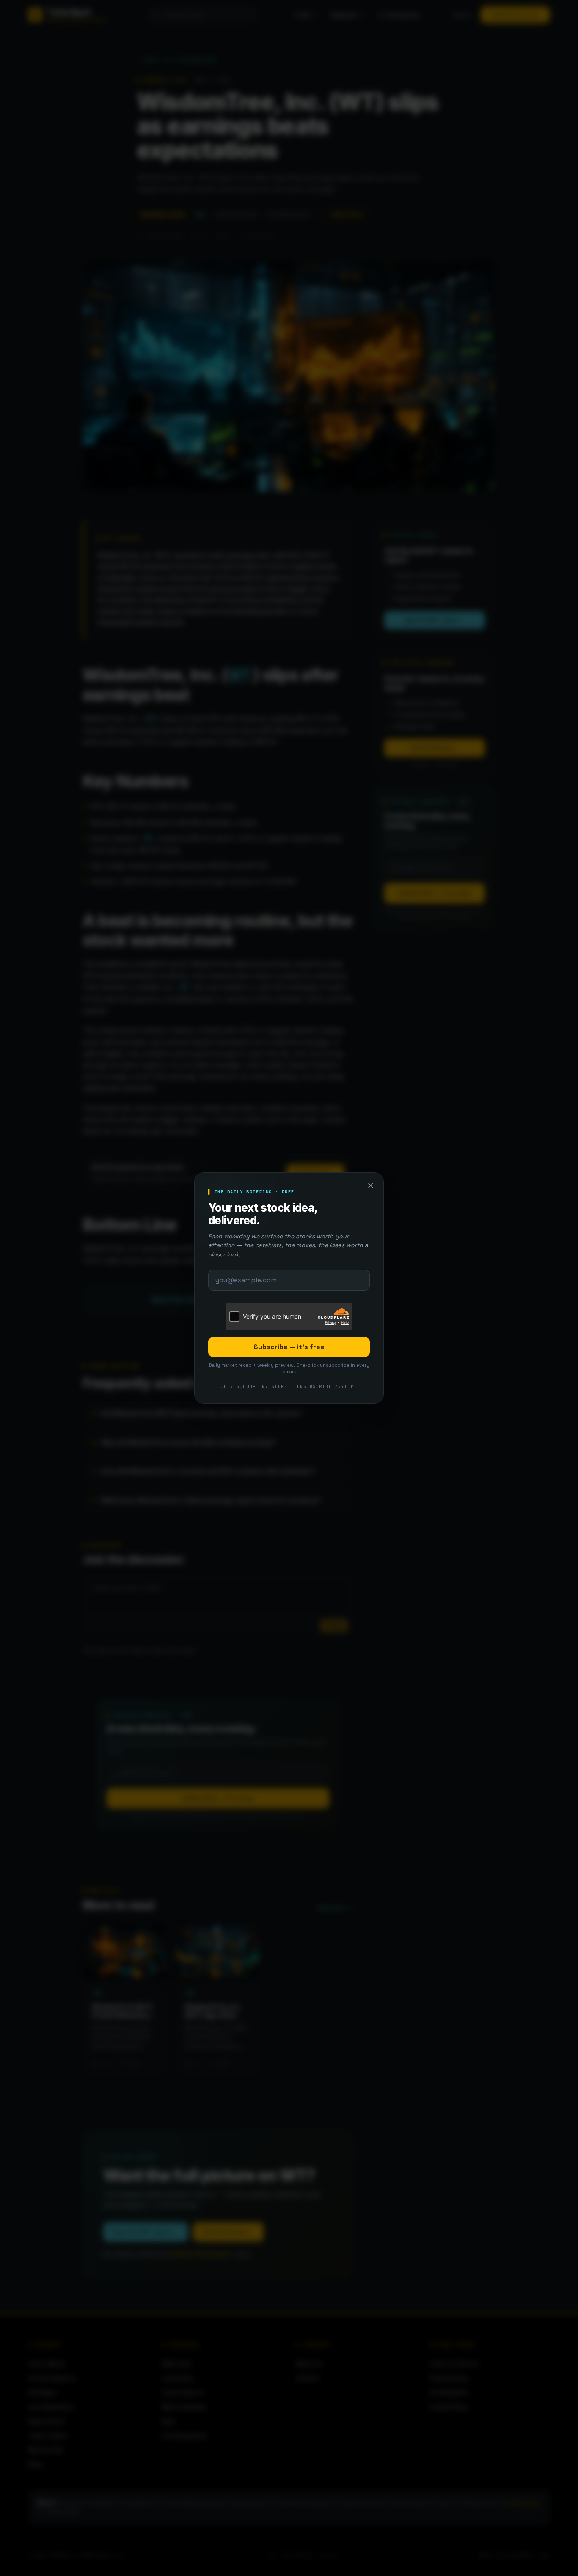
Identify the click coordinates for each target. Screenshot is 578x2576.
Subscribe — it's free (289, 1347)
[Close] (371, 1185)
